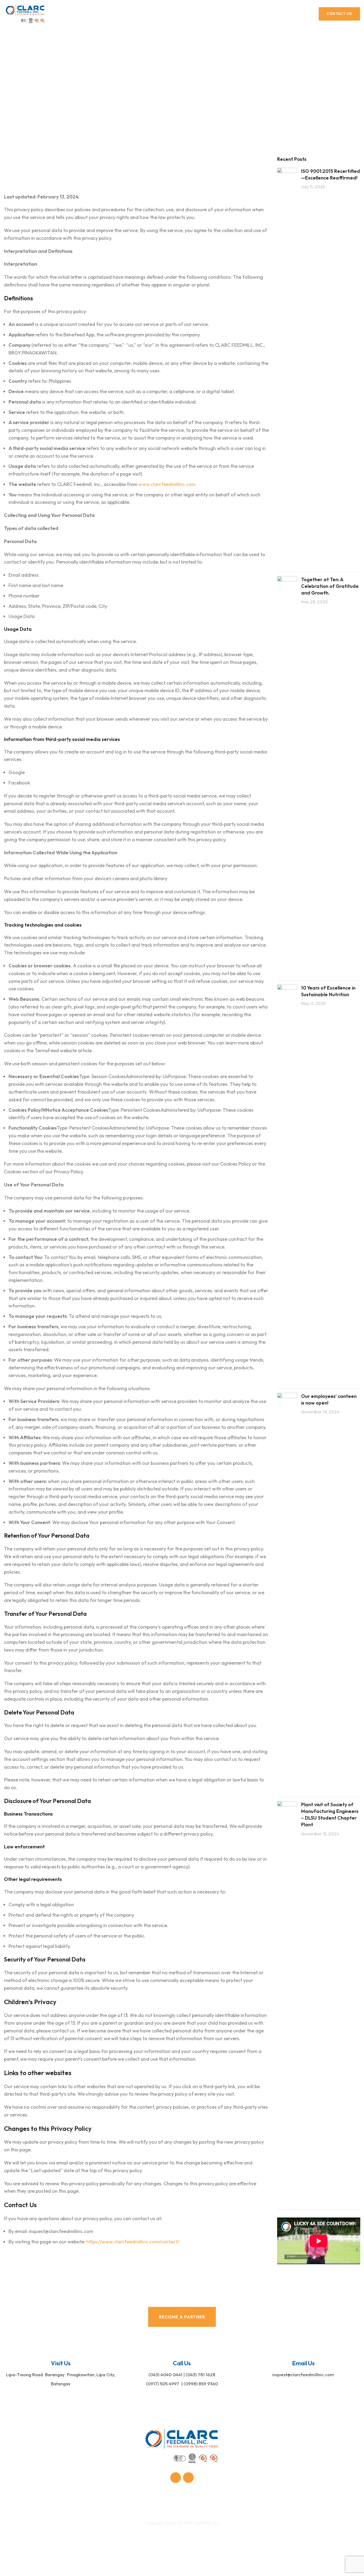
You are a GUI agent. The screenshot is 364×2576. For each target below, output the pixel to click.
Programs (175, 2501)
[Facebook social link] (176, 2478)
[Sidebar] (7, 2569)
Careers (282, 2501)
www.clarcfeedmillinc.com (167, 484)
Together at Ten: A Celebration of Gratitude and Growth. (330, 586)
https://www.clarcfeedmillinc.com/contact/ (133, 2242)
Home (165, 94)
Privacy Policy (207, 2539)
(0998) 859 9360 (201, 2384)
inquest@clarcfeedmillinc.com (303, 2374)
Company (75, 2501)
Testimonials (315, 2501)
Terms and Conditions (165, 2539)
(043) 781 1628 (201, 2374)
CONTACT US (339, 14)
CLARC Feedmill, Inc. (199, 2523)
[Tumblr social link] (188, 2478)
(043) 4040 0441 (165, 2374)
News (203, 2501)
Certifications (112, 2501)
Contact (229, 2501)
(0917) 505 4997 (163, 2384)
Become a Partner (182, 2317)
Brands (146, 2501)
